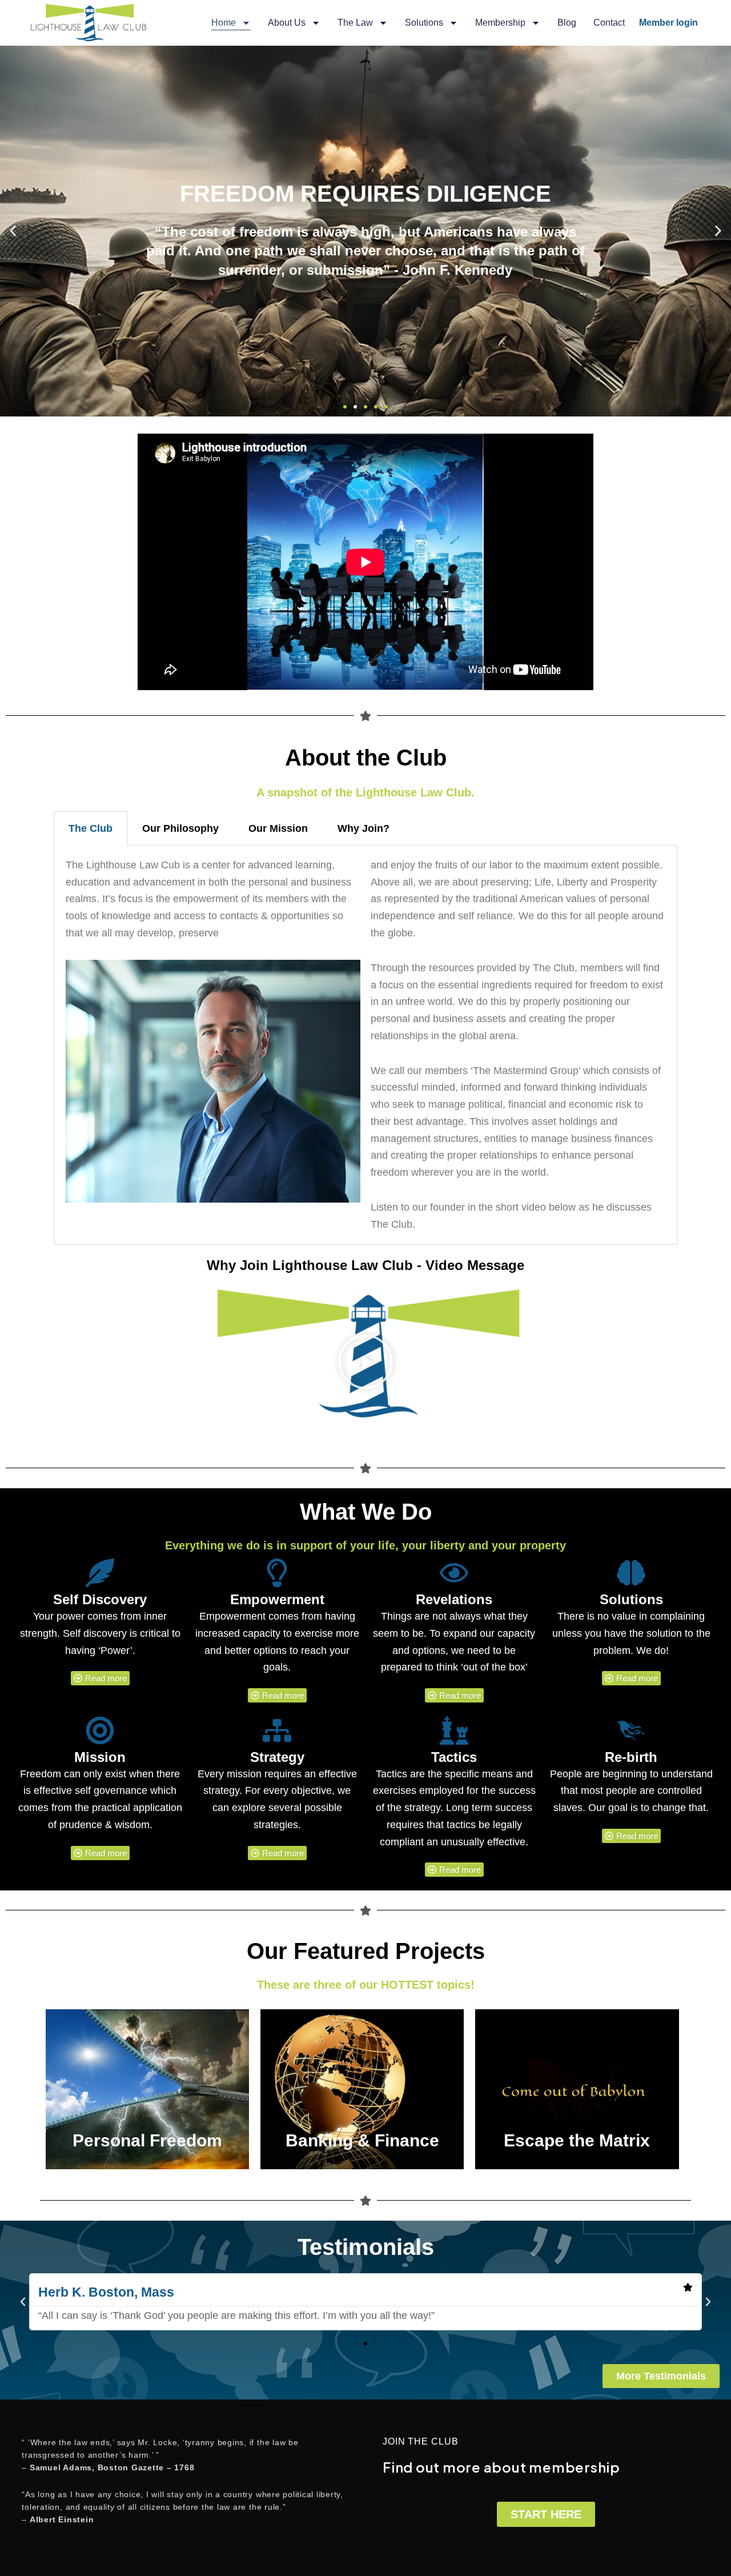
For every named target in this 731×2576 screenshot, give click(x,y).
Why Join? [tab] (364, 828)
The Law (355, 23)
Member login (668, 23)
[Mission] (100, 1730)
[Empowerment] (277, 1573)
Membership (500, 23)
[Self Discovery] (100, 1573)
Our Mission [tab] (278, 828)
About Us (287, 23)
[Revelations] (454, 1573)
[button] (13, 231)
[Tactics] (454, 1730)
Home (224, 23)
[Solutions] (631, 1573)
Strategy (277, 1757)
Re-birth (631, 1757)
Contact (609, 23)
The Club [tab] (91, 828)
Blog (567, 23)
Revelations (454, 1599)
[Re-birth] (631, 1730)
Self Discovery (100, 1599)
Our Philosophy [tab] (180, 828)
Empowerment (277, 1599)
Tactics (454, 1757)
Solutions (424, 23)
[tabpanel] (366, 1045)
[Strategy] (277, 1730)
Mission (100, 1757)
